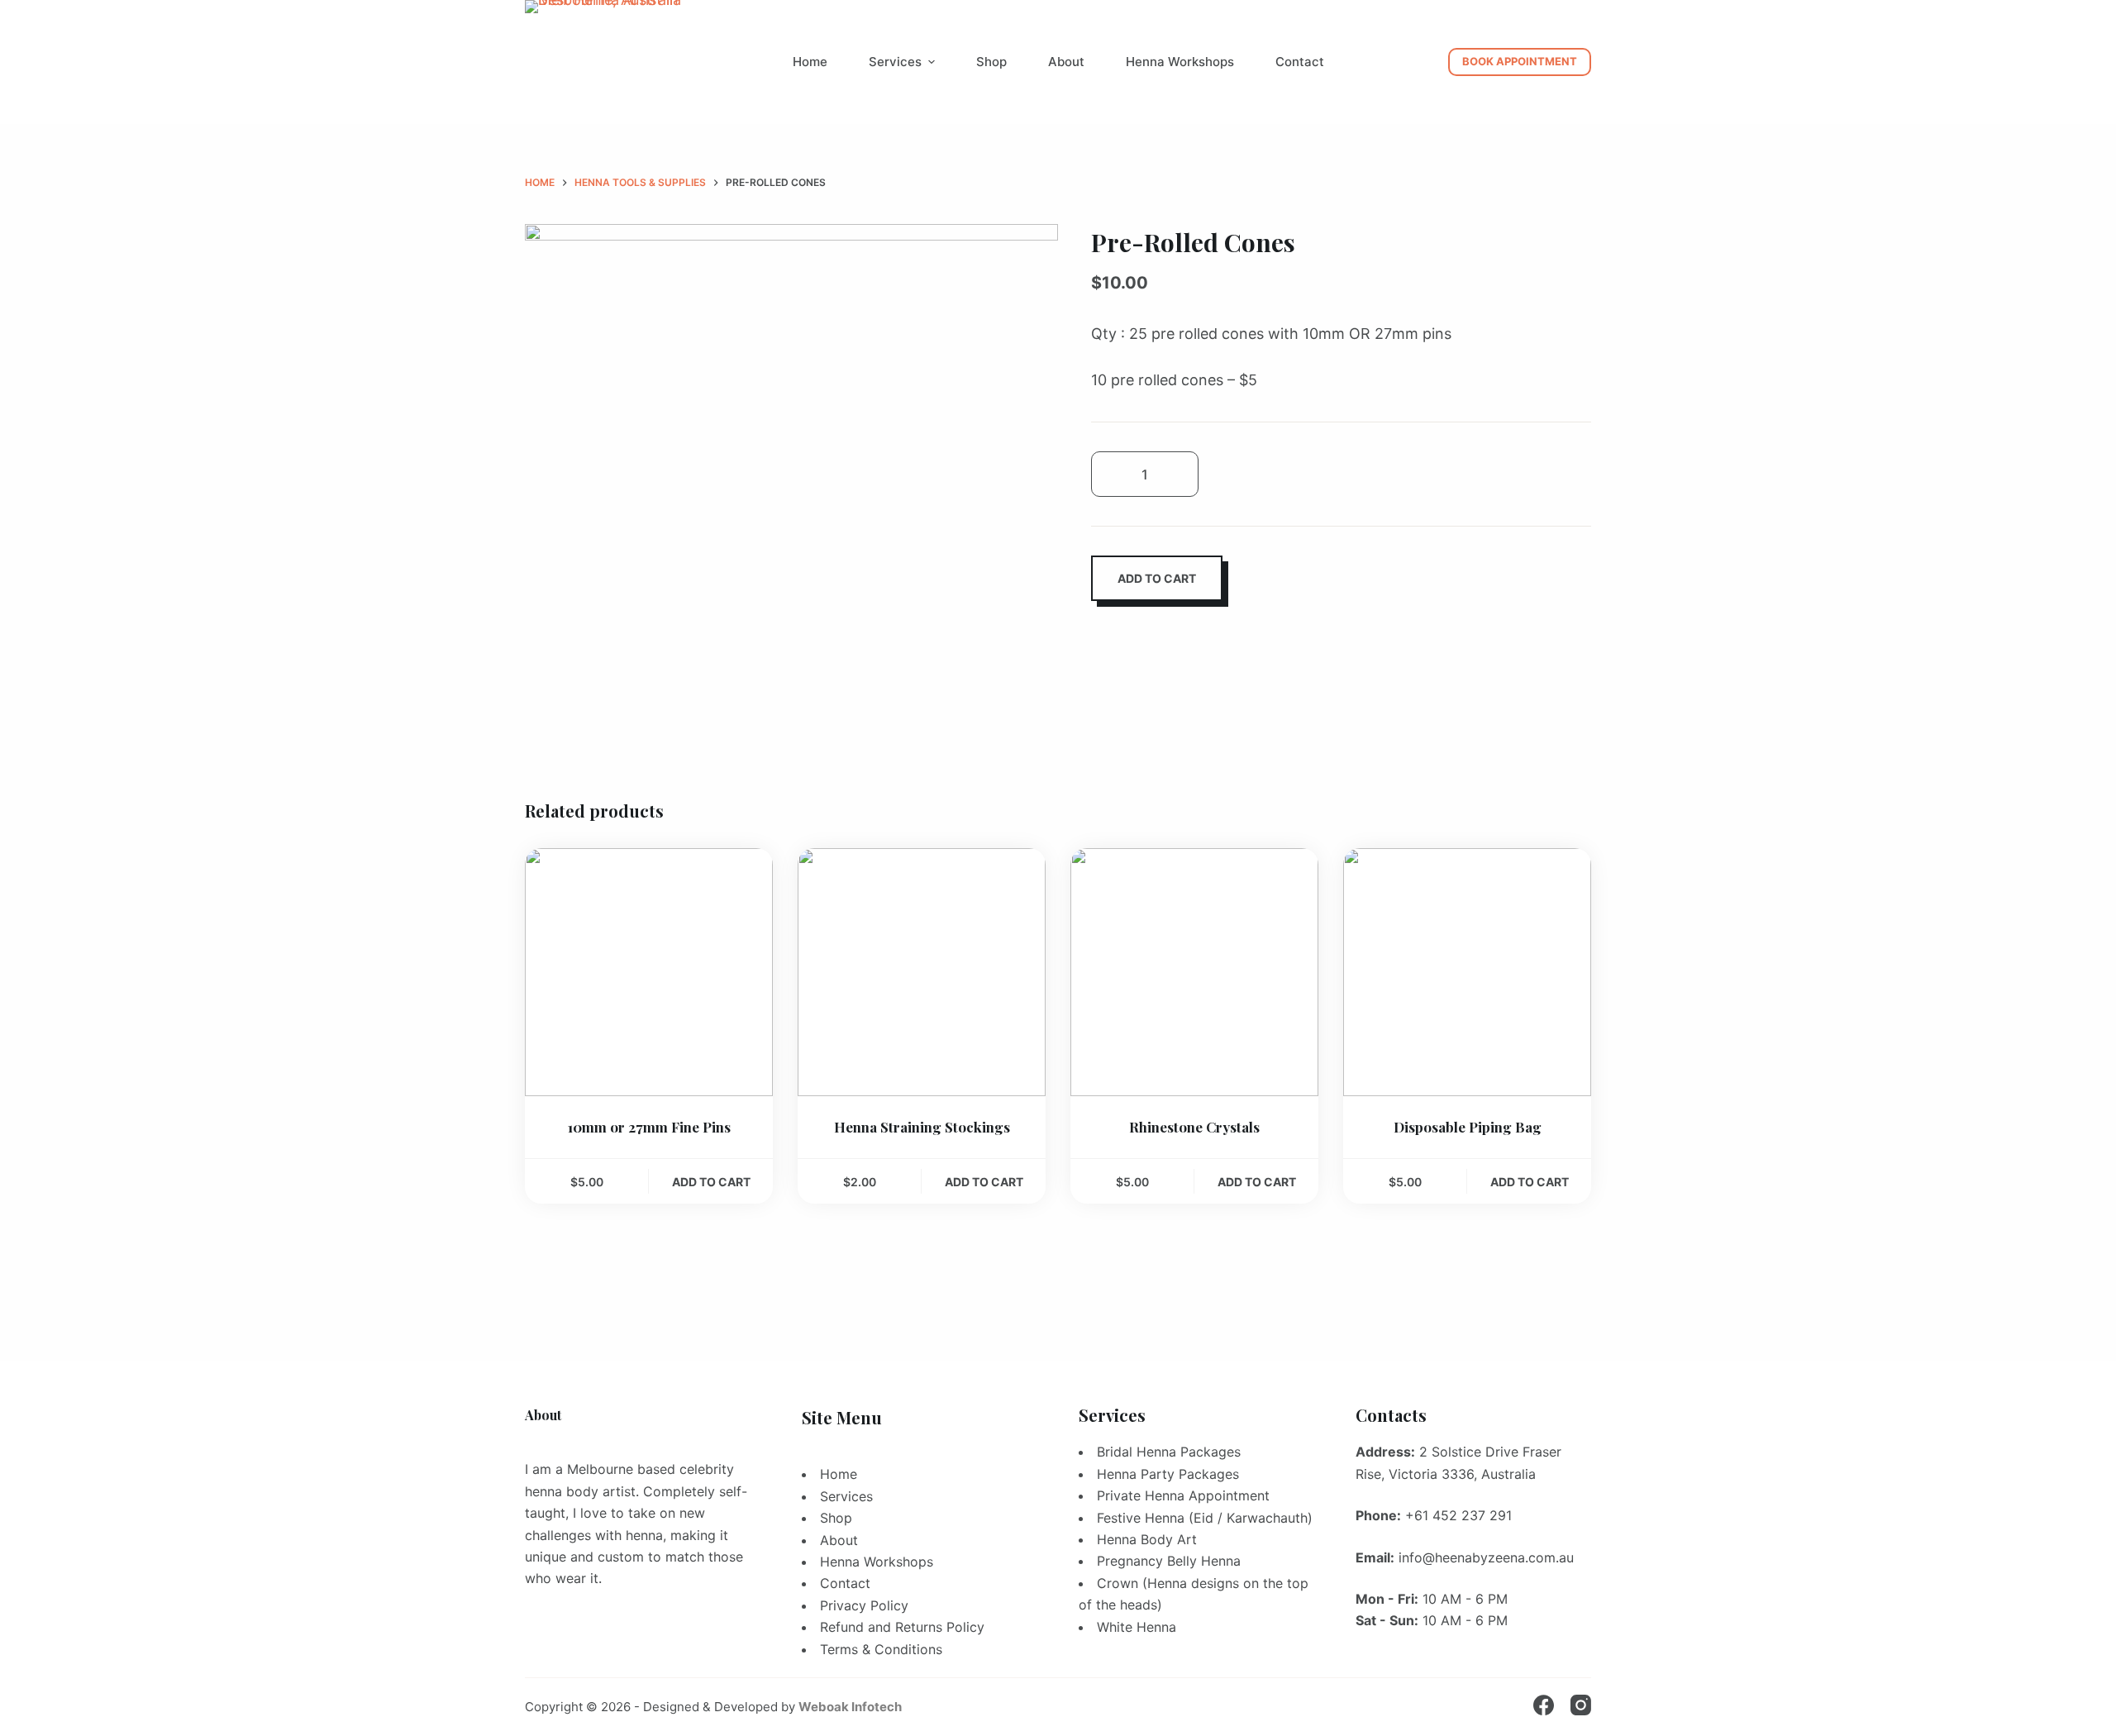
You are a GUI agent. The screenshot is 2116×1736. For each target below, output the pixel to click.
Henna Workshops (877, 1562)
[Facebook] (1544, 1705)
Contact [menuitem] (1300, 62)
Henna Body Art (1147, 1539)
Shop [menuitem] (991, 62)
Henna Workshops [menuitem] (1180, 62)
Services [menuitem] (895, 62)
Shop (836, 1518)
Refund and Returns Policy (902, 1627)
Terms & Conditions (881, 1649)
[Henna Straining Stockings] (922, 972)
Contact (845, 1583)
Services (846, 1496)
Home (839, 1474)
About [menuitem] (1066, 62)
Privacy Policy (864, 1605)
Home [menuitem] (810, 62)
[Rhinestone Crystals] (1194, 972)
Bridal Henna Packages (1169, 1452)
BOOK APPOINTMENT (1520, 61)
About (839, 1540)
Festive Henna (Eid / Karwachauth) (1205, 1518)
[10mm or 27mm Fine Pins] (649, 972)
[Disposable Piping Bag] (1467, 972)
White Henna (1137, 1627)
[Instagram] (1581, 1705)
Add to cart (1157, 578)
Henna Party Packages (1168, 1474)
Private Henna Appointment (1183, 1495)
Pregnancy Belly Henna (1169, 1561)
